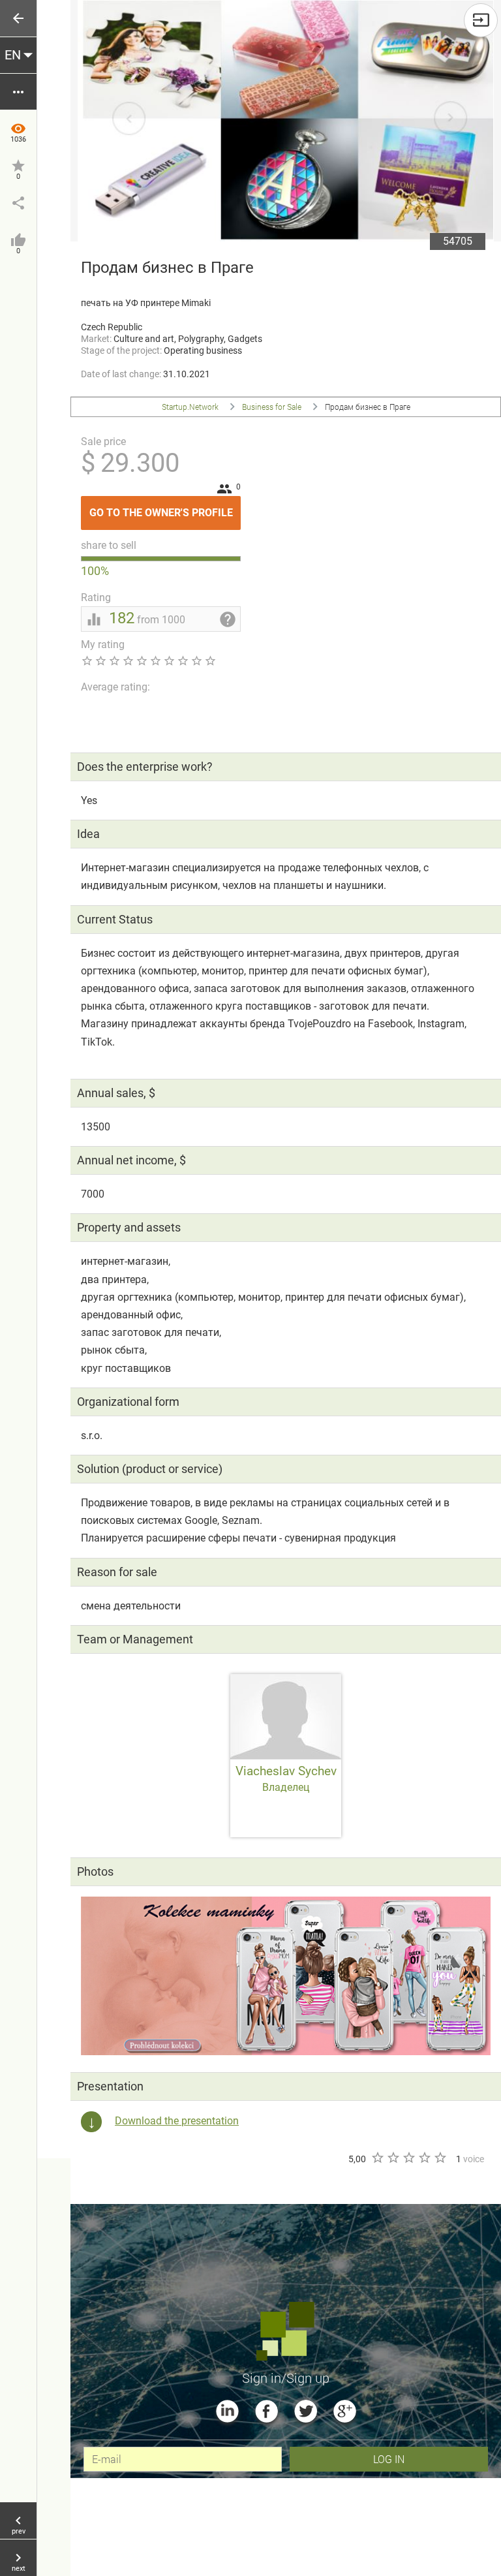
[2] (393, 2158)
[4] (424, 2158)
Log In (389, 2459)
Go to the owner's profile (165, 507)
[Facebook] (266, 2411)
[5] (440, 2158)
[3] (408, 2158)
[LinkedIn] (227, 2411)
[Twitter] (306, 2411)
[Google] (345, 2411)
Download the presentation (177, 2121)
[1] (377, 2158)
